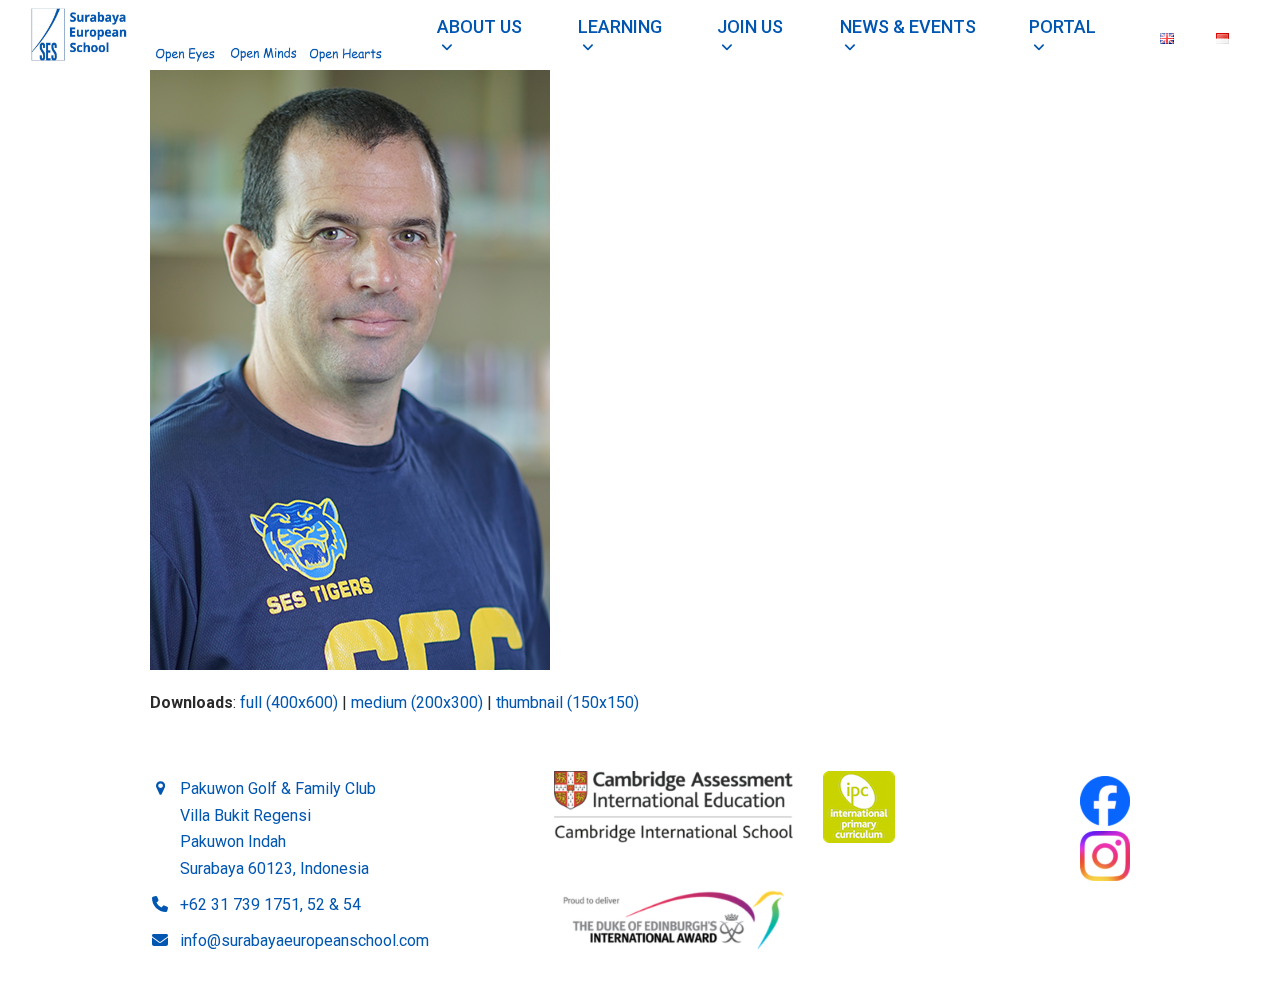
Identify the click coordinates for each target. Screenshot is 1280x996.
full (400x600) (289, 702)
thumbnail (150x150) (567, 702)
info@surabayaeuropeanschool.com (304, 940)
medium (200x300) (417, 702)
